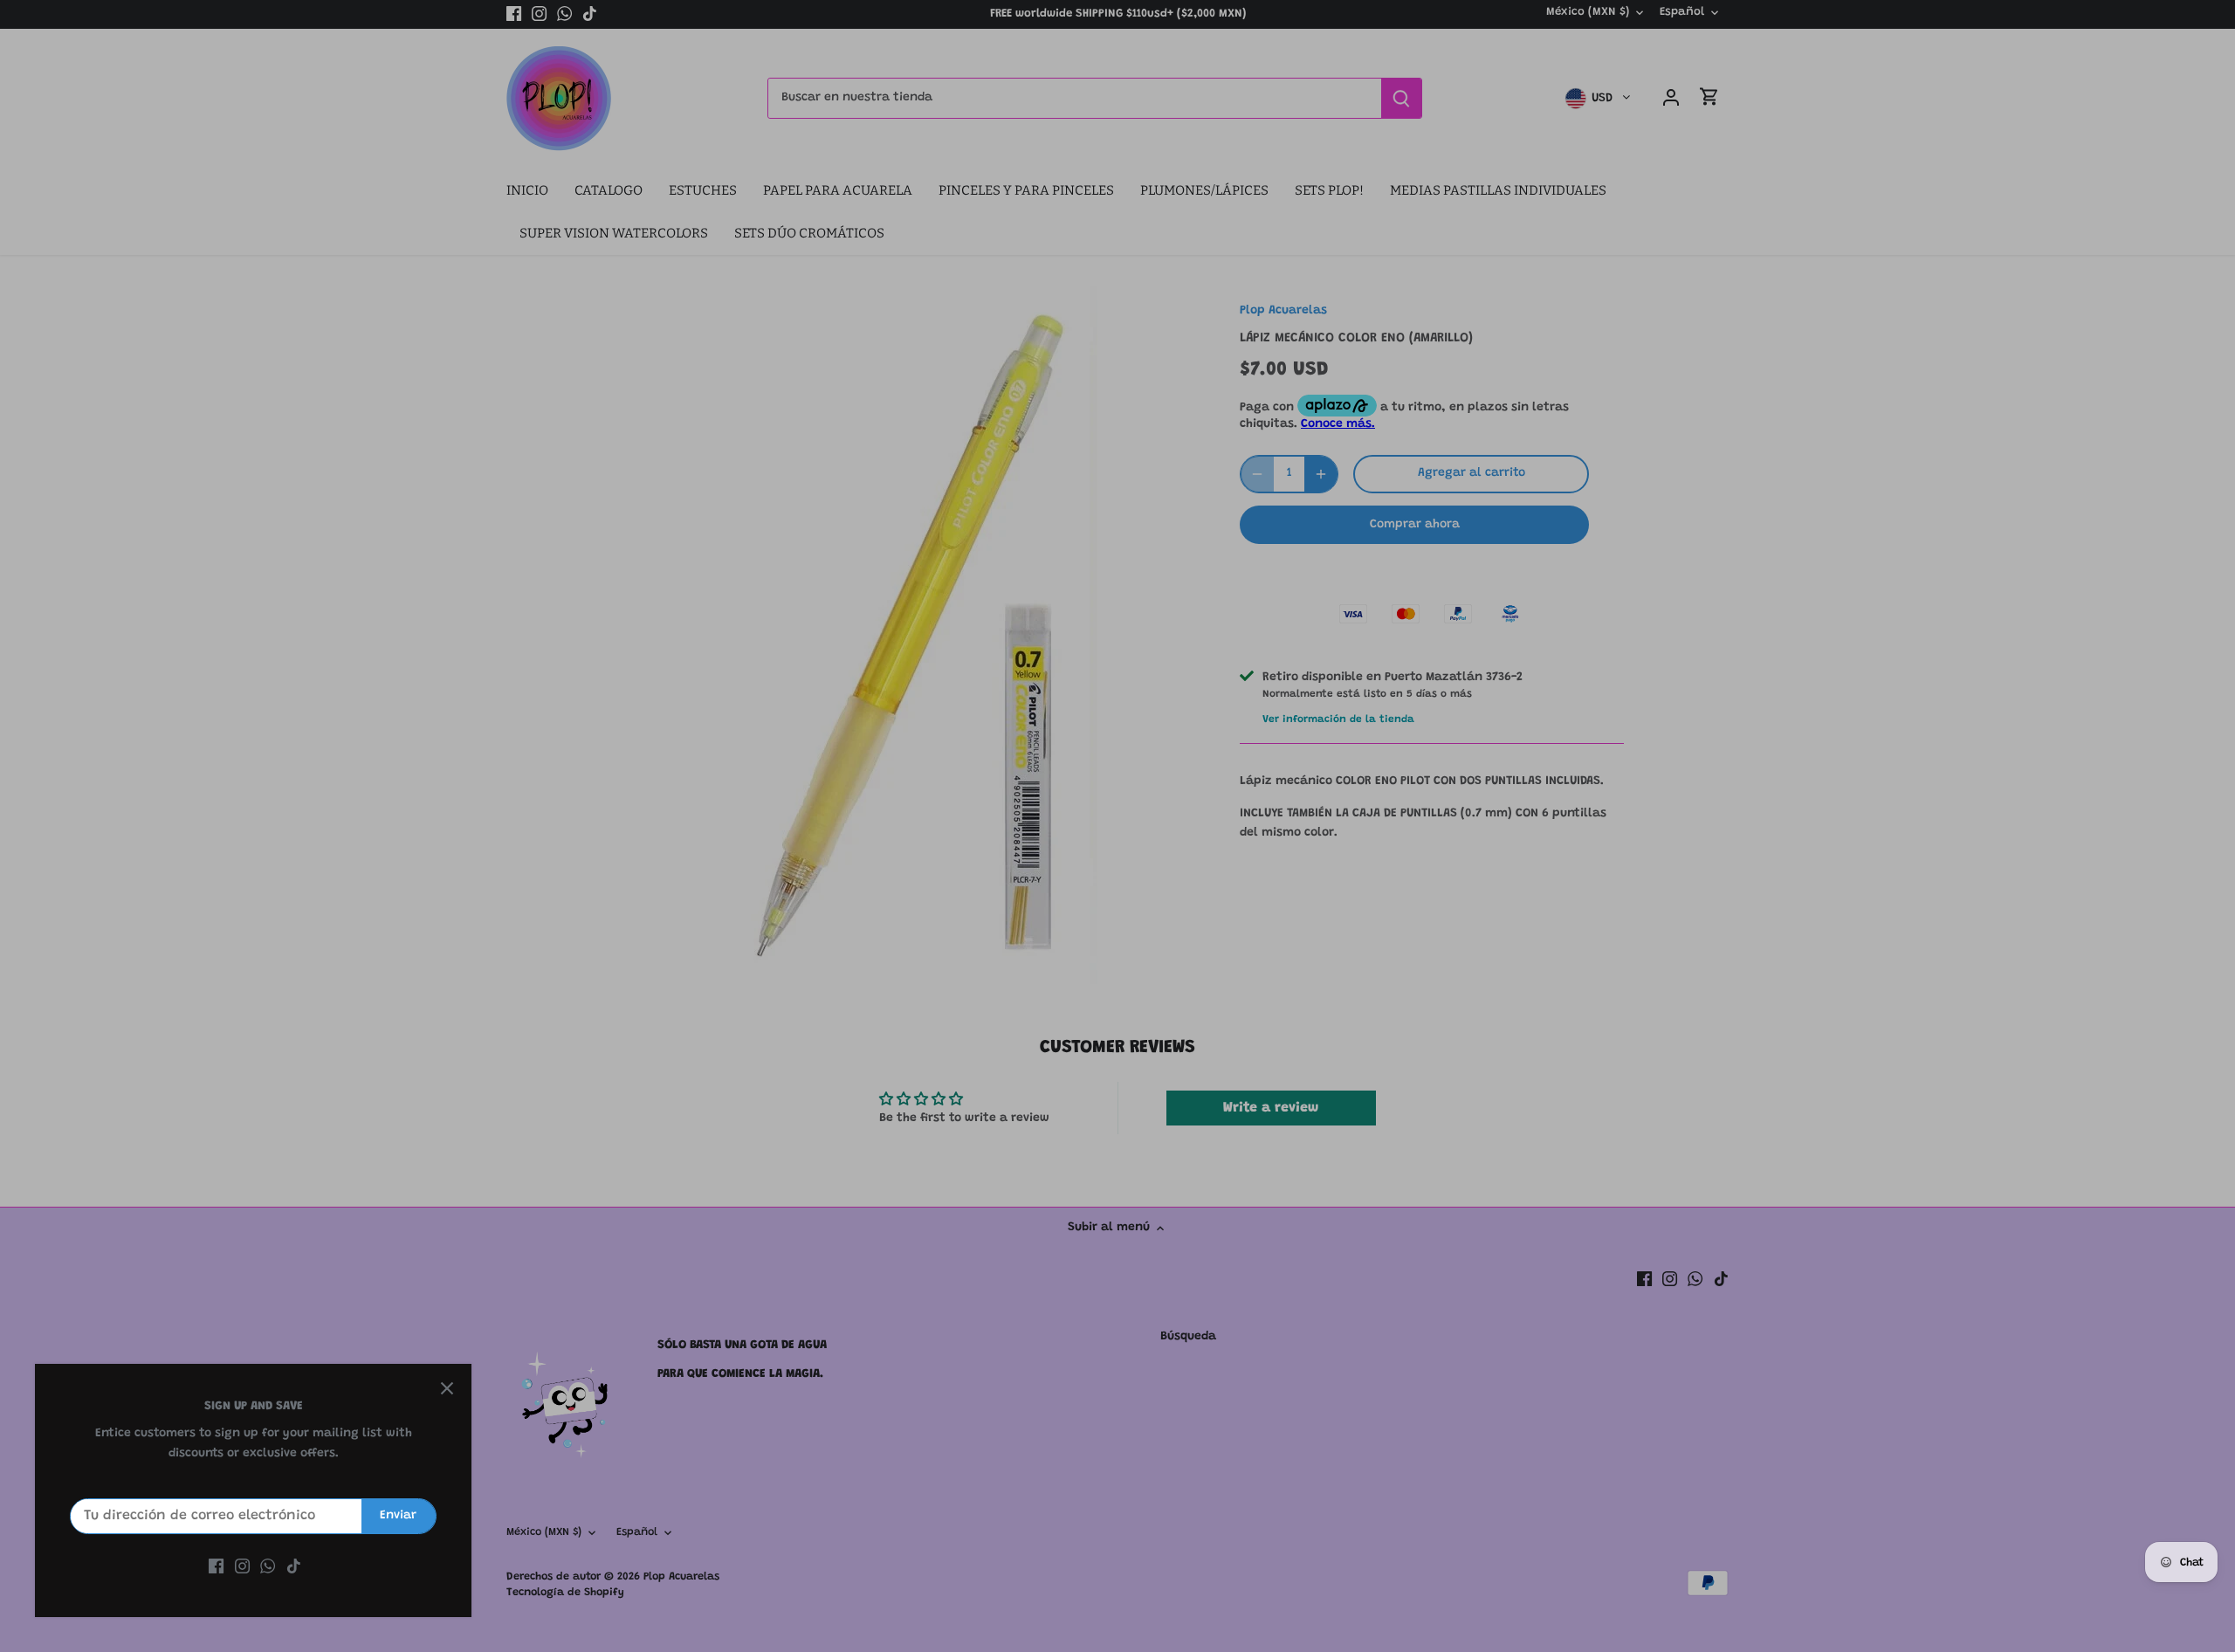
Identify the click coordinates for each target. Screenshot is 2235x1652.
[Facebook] (216, 1567)
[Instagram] (242, 1567)
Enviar (398, 1516)
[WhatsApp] (268, 1567)
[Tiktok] (294, 1567)
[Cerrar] (447, 1388)
